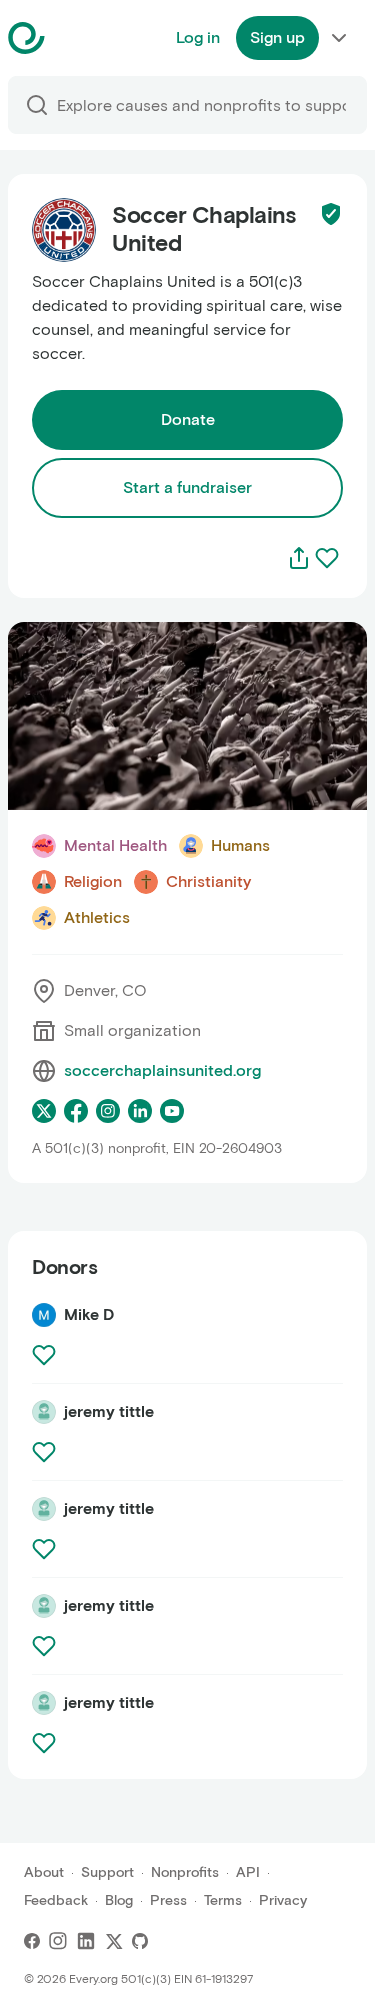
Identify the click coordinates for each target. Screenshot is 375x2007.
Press (168, 1900)
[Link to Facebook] (32, 1941)
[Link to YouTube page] (172, 1111)
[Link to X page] (44, 1111)
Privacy (283, 1900)
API (248, 1872)
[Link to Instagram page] (108, 1111)
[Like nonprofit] (327, 558)
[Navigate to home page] (76, 38)
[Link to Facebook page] (76, 1111)
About (44, 1872)
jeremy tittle (109, 1411)
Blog (119, 1900)
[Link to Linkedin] (86, 1941)
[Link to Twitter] (114, 1941)
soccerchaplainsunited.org (162, 1070)
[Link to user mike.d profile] (44, 1315)
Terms (223, 1900)
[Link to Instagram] (58, 1941)
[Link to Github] (140, 1941)
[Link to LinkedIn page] (140, 1111)
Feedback (56, 1900)
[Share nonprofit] (299, 558)
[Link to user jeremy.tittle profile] (44, 1412)
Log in (198, 37)
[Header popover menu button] (339, 38)
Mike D (89, 1314)
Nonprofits (185, 1872)
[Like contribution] (46, 1355)
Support (107, 1872)
